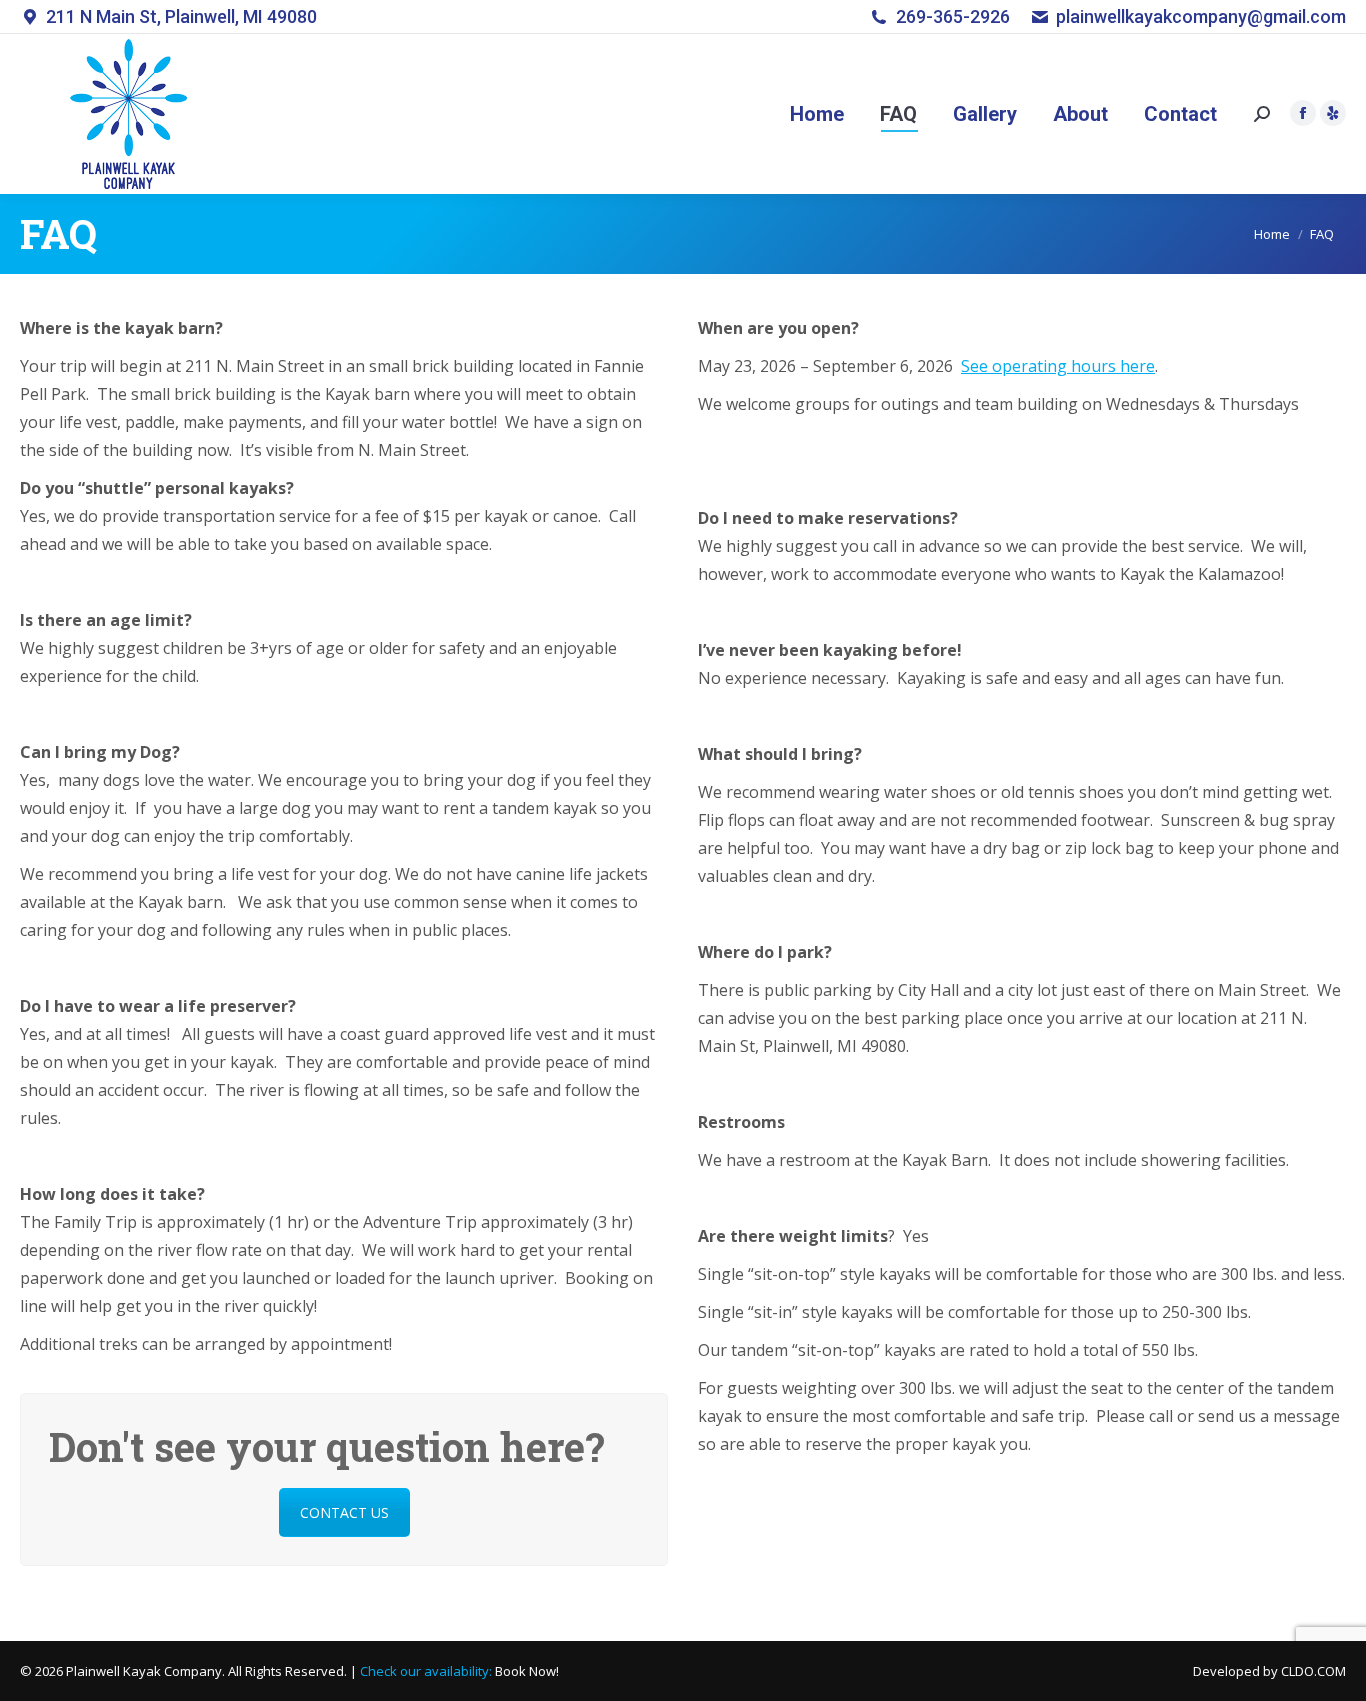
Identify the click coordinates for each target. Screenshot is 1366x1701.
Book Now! (527, 1671)
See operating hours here (1058, 366)
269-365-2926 (953, 16)
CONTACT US (344, 1512)
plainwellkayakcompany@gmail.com (1201, 16)
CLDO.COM (1313, 1671)
